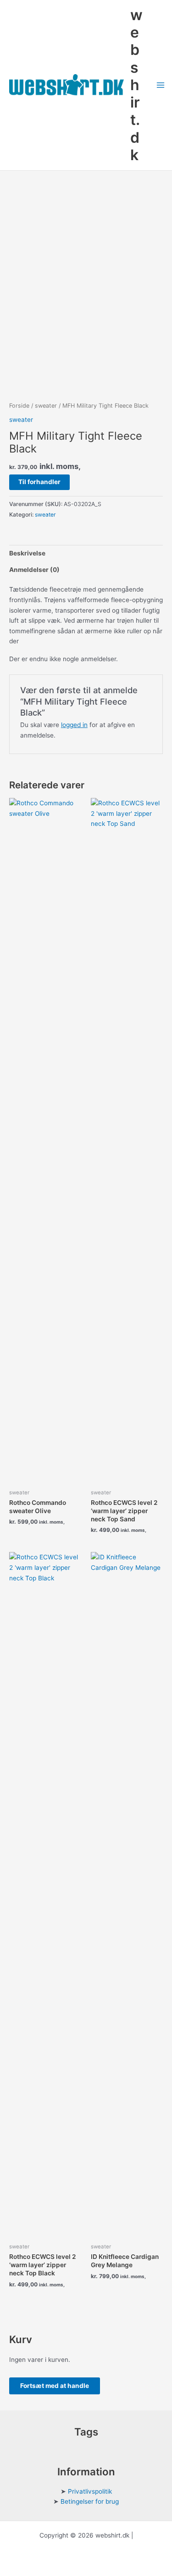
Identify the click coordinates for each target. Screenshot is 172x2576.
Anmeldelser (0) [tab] (34, 570)
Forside (19, 406)
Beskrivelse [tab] (27, 553)
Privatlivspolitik (90, 2491)
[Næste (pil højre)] (156, 1288)
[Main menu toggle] (161, 85)
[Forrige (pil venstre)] (16, 1288)
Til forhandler (39, 482)
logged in (74, 725)
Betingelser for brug (90, 2501)
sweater (46, 406)
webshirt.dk (136, 85)
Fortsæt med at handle (55, 2386)
